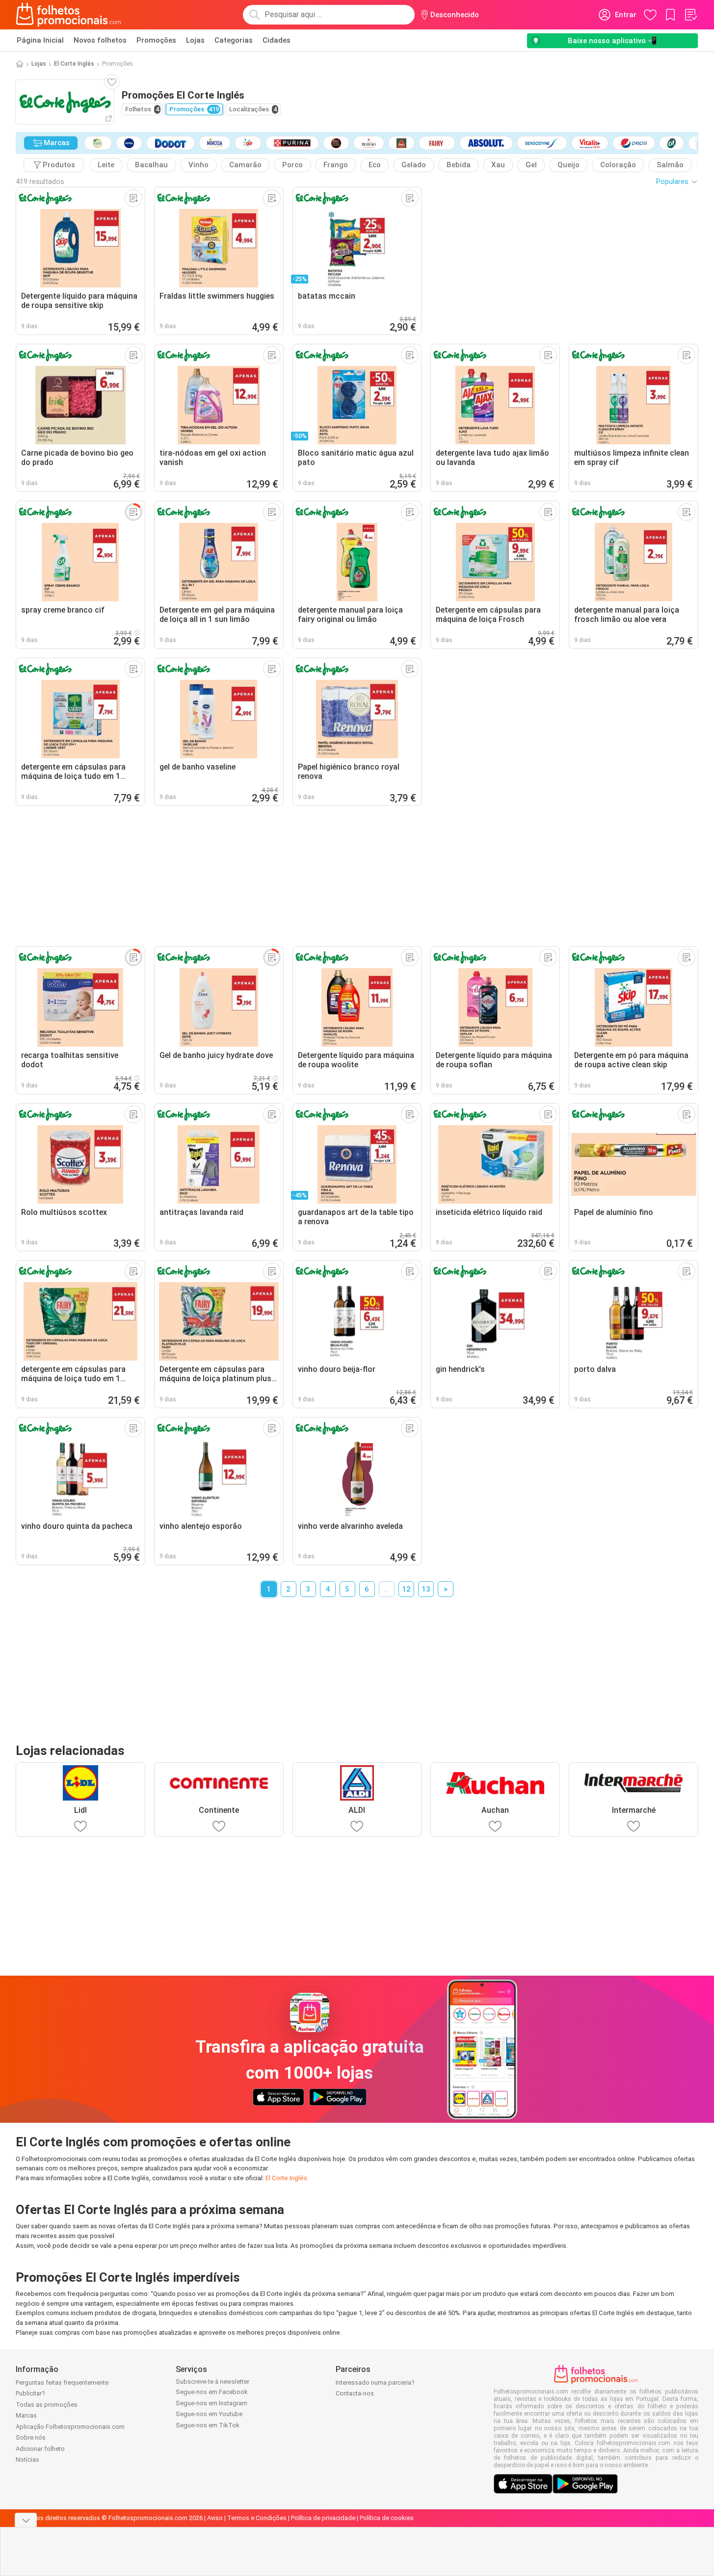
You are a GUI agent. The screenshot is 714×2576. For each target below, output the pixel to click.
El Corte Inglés (74, 64)
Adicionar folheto (40, 2449)
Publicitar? (30, 2393)
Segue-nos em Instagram (212, 2403)
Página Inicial (40, 40)
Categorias (234, 40)
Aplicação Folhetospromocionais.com (70, 2427)
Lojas (195, 40)
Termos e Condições (257, 2518)
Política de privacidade (323, 2518)
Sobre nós (31, 2437)
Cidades (277, 40)
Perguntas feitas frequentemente (62, 2383)
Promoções (156, 40)
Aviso (215, 2518)
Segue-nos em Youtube (209, 2414)
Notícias (27, 2460)
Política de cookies (387, 2518)
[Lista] (690, 15)
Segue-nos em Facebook (212, 2392)
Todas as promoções (47, 2405)
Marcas (26, 2415)
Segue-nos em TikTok (208, 2425)
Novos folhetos (100, 40)
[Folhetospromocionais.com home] (68, 15)
